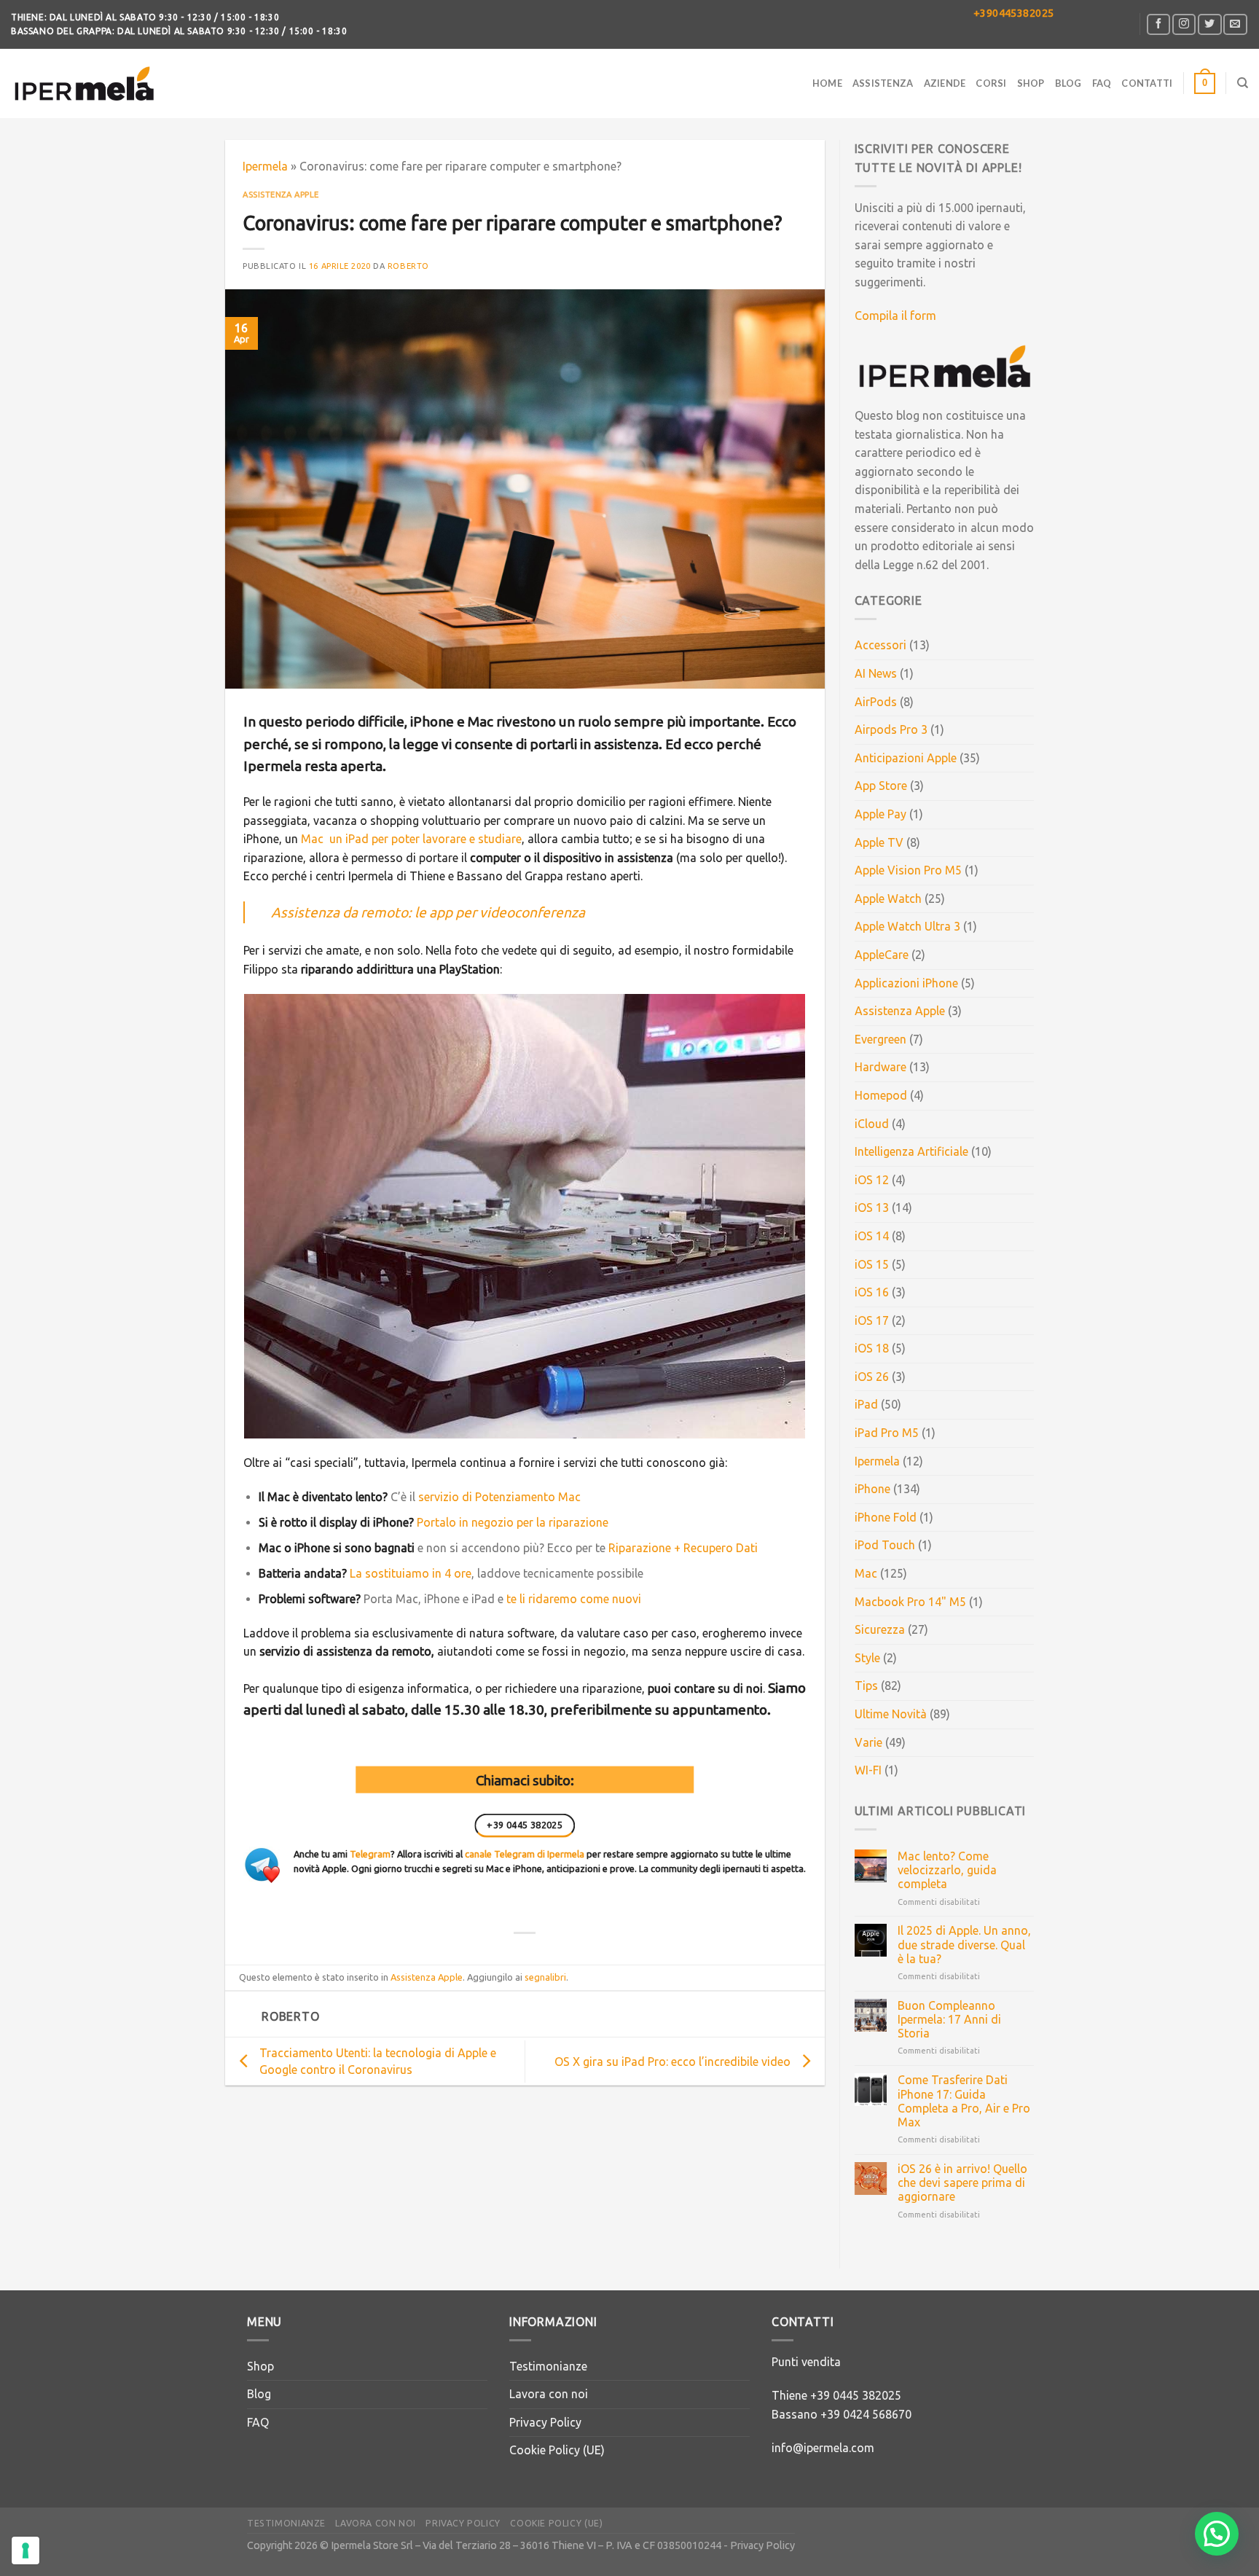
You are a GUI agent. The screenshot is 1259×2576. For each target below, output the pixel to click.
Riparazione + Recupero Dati (683, 1548)
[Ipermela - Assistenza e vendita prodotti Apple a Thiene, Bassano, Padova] (84, 83)
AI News (876, 673)
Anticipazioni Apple (906, 758)
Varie (868, 1742)
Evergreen (880, 1039)
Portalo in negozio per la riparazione (513, 1522)
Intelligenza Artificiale (911, 1151)
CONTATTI (1147, 83)
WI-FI (868, 1770)
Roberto (408, 266)
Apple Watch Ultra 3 (907, 926)
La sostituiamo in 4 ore (411, 1573)
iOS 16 (872, 1292)
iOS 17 (872, 1320)
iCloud (872, 1124)
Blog (1068, 83)
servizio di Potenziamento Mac (499, 1497)
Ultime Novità (891, 1714)
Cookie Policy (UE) (557, 2450)
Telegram (370, 1854)
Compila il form (895, 316)
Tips (866, 1686)
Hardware (880, 1067)
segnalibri (545, 1977)
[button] (1217, 2534)
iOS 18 (872, 1348)
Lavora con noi (549, 2394)
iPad (866, 1404)
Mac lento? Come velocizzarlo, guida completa (947, 1870)
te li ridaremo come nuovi (574, 1599)
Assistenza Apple (281, 195)
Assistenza (883, 83)
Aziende (945, 83)
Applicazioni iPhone (906, 983)
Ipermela (265, 166)
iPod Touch (885, 1545)
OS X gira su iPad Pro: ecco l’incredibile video (672, 2062)
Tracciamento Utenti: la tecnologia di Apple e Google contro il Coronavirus (378, 2061)
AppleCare (882, 955)
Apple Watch (888, 899)
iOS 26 (872, 1377)
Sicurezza (880, 1629)
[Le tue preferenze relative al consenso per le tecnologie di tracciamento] (26, 2550)
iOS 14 (872, 1236)
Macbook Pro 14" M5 (910, 1602)
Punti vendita (806, 2362)
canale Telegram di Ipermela (525, 1854)
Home (827, 83)
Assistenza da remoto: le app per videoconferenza (428, 912)
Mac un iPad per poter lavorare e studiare (411, 839)
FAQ (1102, 83)
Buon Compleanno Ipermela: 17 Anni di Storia (949, 2019)
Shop (1031, 83)
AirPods (876, 702)
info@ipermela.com (823, 2448)
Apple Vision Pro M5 (908, 870)
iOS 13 (872, 1207)
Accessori (880, 645)
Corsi (991, 83)
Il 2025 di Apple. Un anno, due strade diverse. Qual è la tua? (964, 1944)
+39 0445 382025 (856, 2395)
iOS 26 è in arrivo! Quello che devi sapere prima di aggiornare (962, 2182)
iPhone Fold (886, 1517)
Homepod (881, 1095)
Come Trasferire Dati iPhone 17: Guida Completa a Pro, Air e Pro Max (964, 2101)
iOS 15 (872, 1264)
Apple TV (879, 842)
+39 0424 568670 (866, 2414)
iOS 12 (872, 1180)
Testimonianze (548, 2366)
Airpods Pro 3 (891, 729)
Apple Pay (880, 814)
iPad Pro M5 (887, 1433)
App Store (881, 786)
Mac (866, 1573)
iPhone (872, 1489)
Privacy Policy (545, 2422)
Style (867, 1658)
